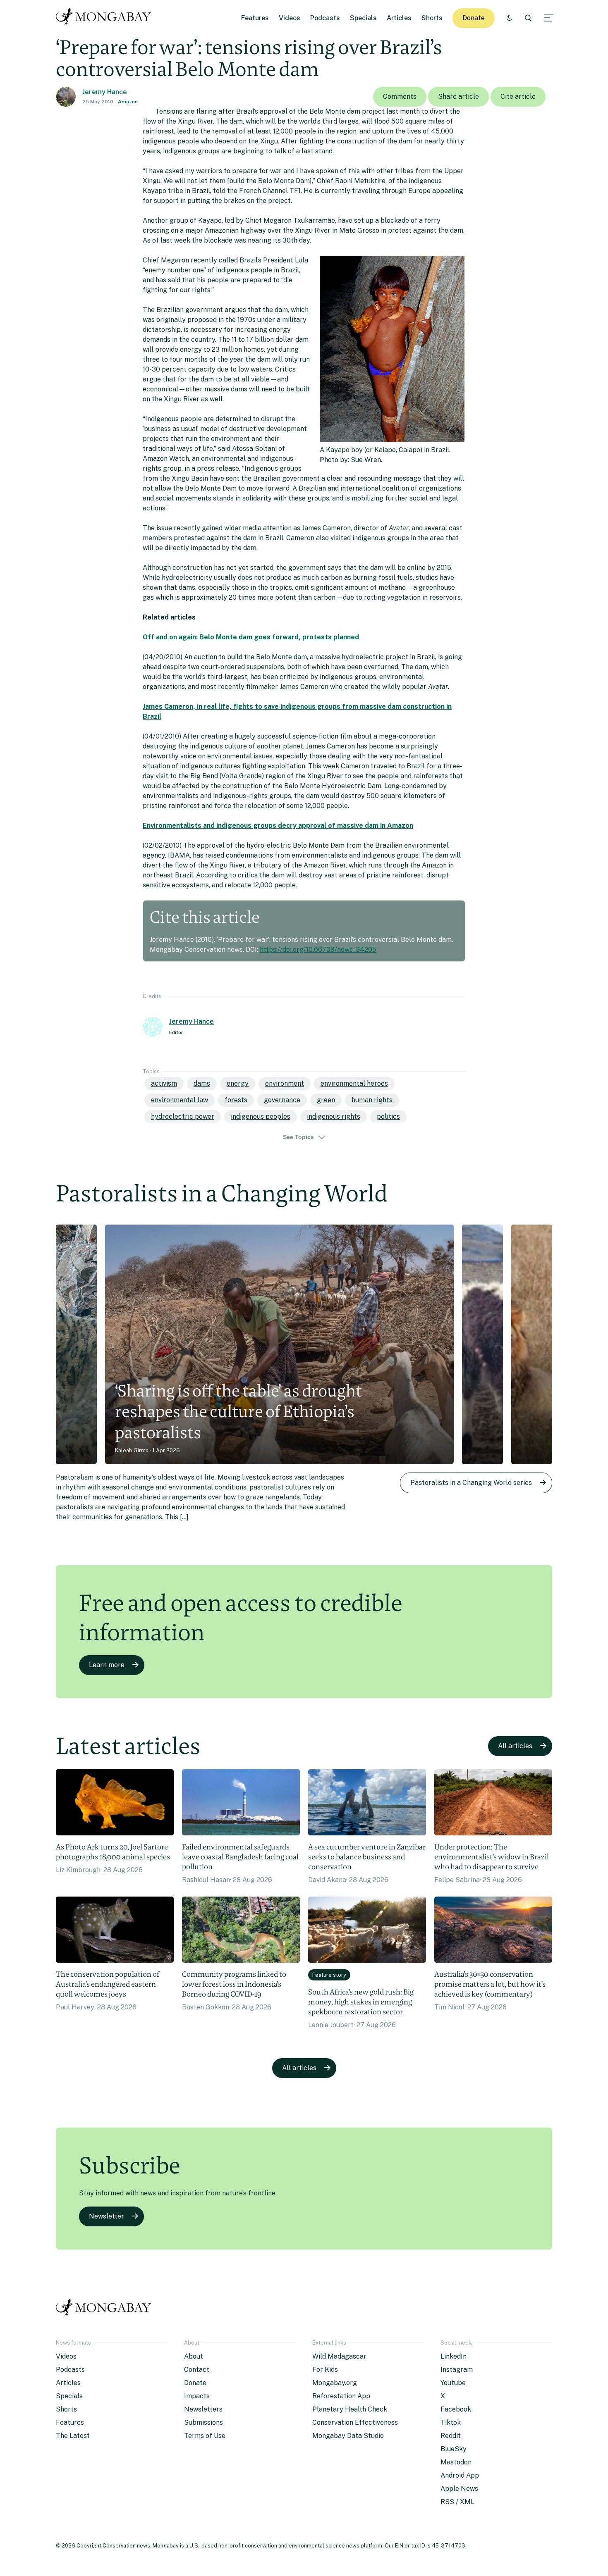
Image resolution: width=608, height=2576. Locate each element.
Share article (458, 97)
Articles (399, 18)
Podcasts (325, 18)
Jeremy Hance (105, 92)
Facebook (456, 2409)
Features (255, 18)
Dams (202, 1083)
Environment (285, 1083)
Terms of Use (205, 2436)
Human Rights (372, 1100)
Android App (460, 2475)
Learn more (107, 1665)
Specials (363, 18)
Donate (474, 18)
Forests (236, 1100)
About (194, 2356)
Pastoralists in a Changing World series (471, 1483)
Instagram (457, 2370)
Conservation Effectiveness (355, 2422)
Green (326, 1100)
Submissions (203, 2422)
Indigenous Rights (334, 1116)
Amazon (128, 102)
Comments (400, 97)
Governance (282, 1100)
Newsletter (107, 2216)
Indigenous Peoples (261, 1116)
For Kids (325, 2370)
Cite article (518, 97)
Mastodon (456, 2462)
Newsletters (203, 2409)
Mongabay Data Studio (348, 2436)
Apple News (459, 2489)
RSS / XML (457, 2502)
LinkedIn (454, 2356)
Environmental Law (180, 1100)
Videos (290, 18)
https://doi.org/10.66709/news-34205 (318, 950)
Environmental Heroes (354, 1083)
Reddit (451, 2436)
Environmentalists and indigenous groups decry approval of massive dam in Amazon (278, 826)
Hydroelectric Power (183, 1116)
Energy (238, 1083)
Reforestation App (341, 2396)
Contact (197, 2370)
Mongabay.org (335, 2383)
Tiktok (451, 2422)
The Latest (73, 2436)
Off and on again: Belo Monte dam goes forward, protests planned (251, 637)
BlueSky (454, 2449)
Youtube (453, 2383)
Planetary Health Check (350, 2409)
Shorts (432, 18)
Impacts (197, 2396)
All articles (515, 1746)
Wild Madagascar (339, 2356)
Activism (164, 1083)
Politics (388, 1116)
